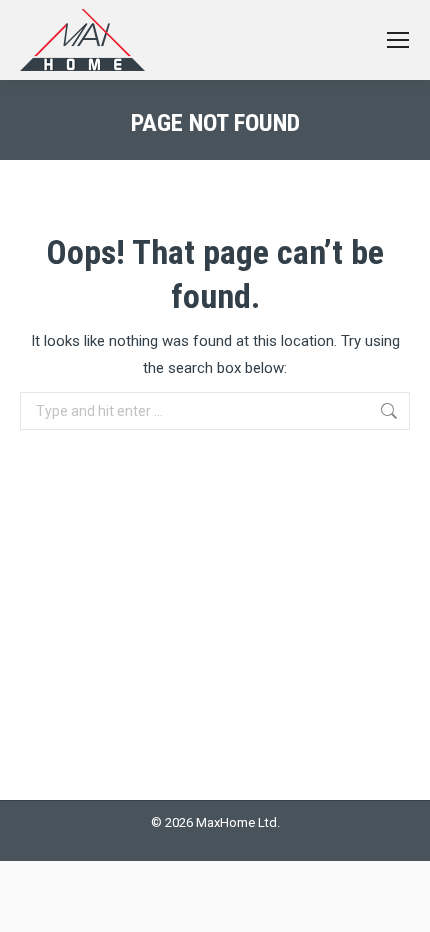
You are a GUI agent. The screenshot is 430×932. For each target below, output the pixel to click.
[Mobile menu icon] (398, 40)
